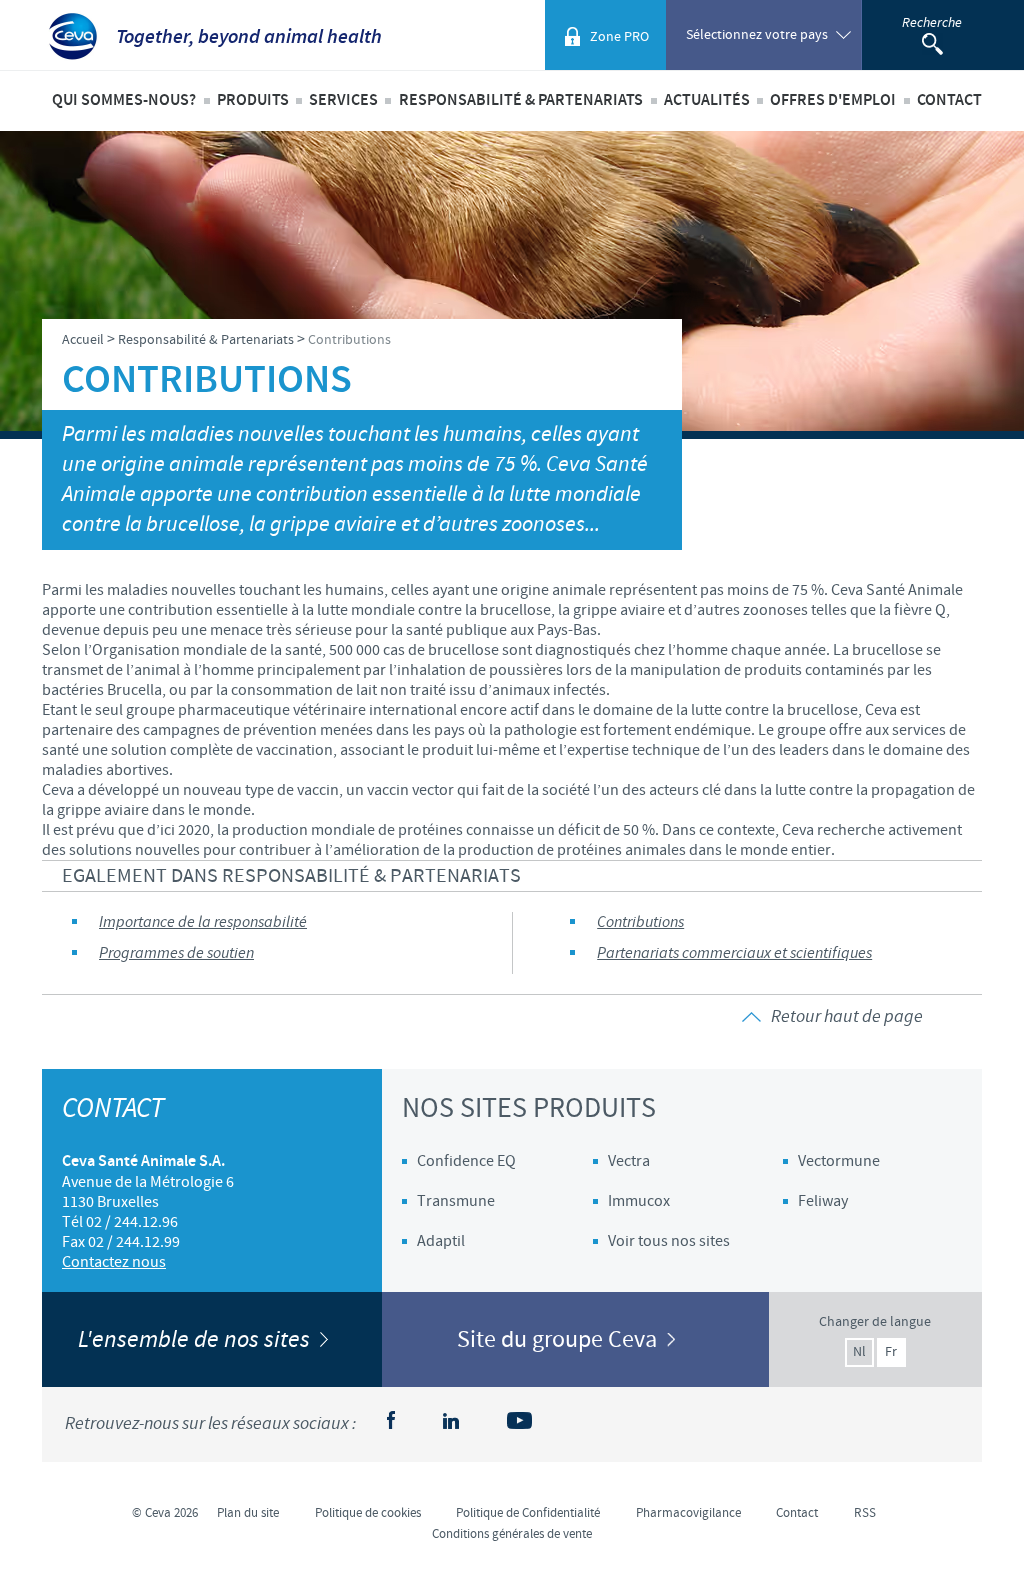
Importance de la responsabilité (203, 922)
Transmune (456, 1201)
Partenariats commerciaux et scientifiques (734, 953)
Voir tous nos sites (669, 1241)
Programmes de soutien (176, 953)
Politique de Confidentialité (528, 1513)
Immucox (639, 1201)
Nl (859, 1352)
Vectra (629, 1161)
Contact (949, 100)
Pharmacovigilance (688, 1513)
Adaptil (441, 1241)
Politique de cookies (368, 1513)
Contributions (640, 922)
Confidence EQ (466, 1161)
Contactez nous (114, 1262)
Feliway (823, 1201)
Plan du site (248, 1513)
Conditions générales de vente (512, 1534)
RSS (865, 1513)
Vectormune (839, 1161)
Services (343, 100)
